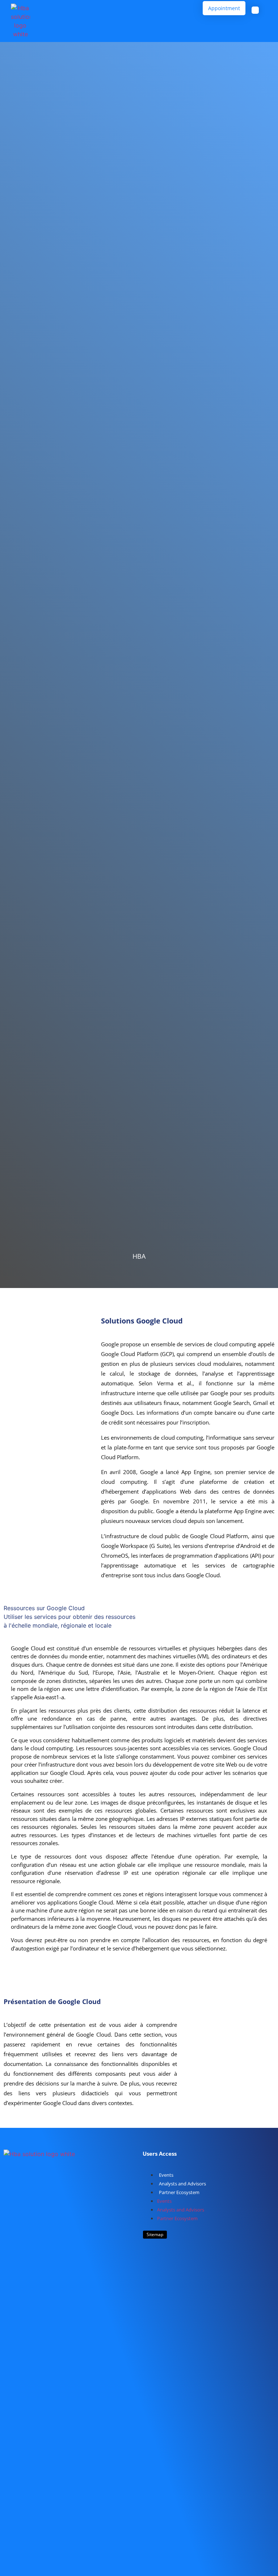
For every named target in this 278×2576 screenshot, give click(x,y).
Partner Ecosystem (179, 2192)
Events (166, 2175)
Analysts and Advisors (182, 2184)
